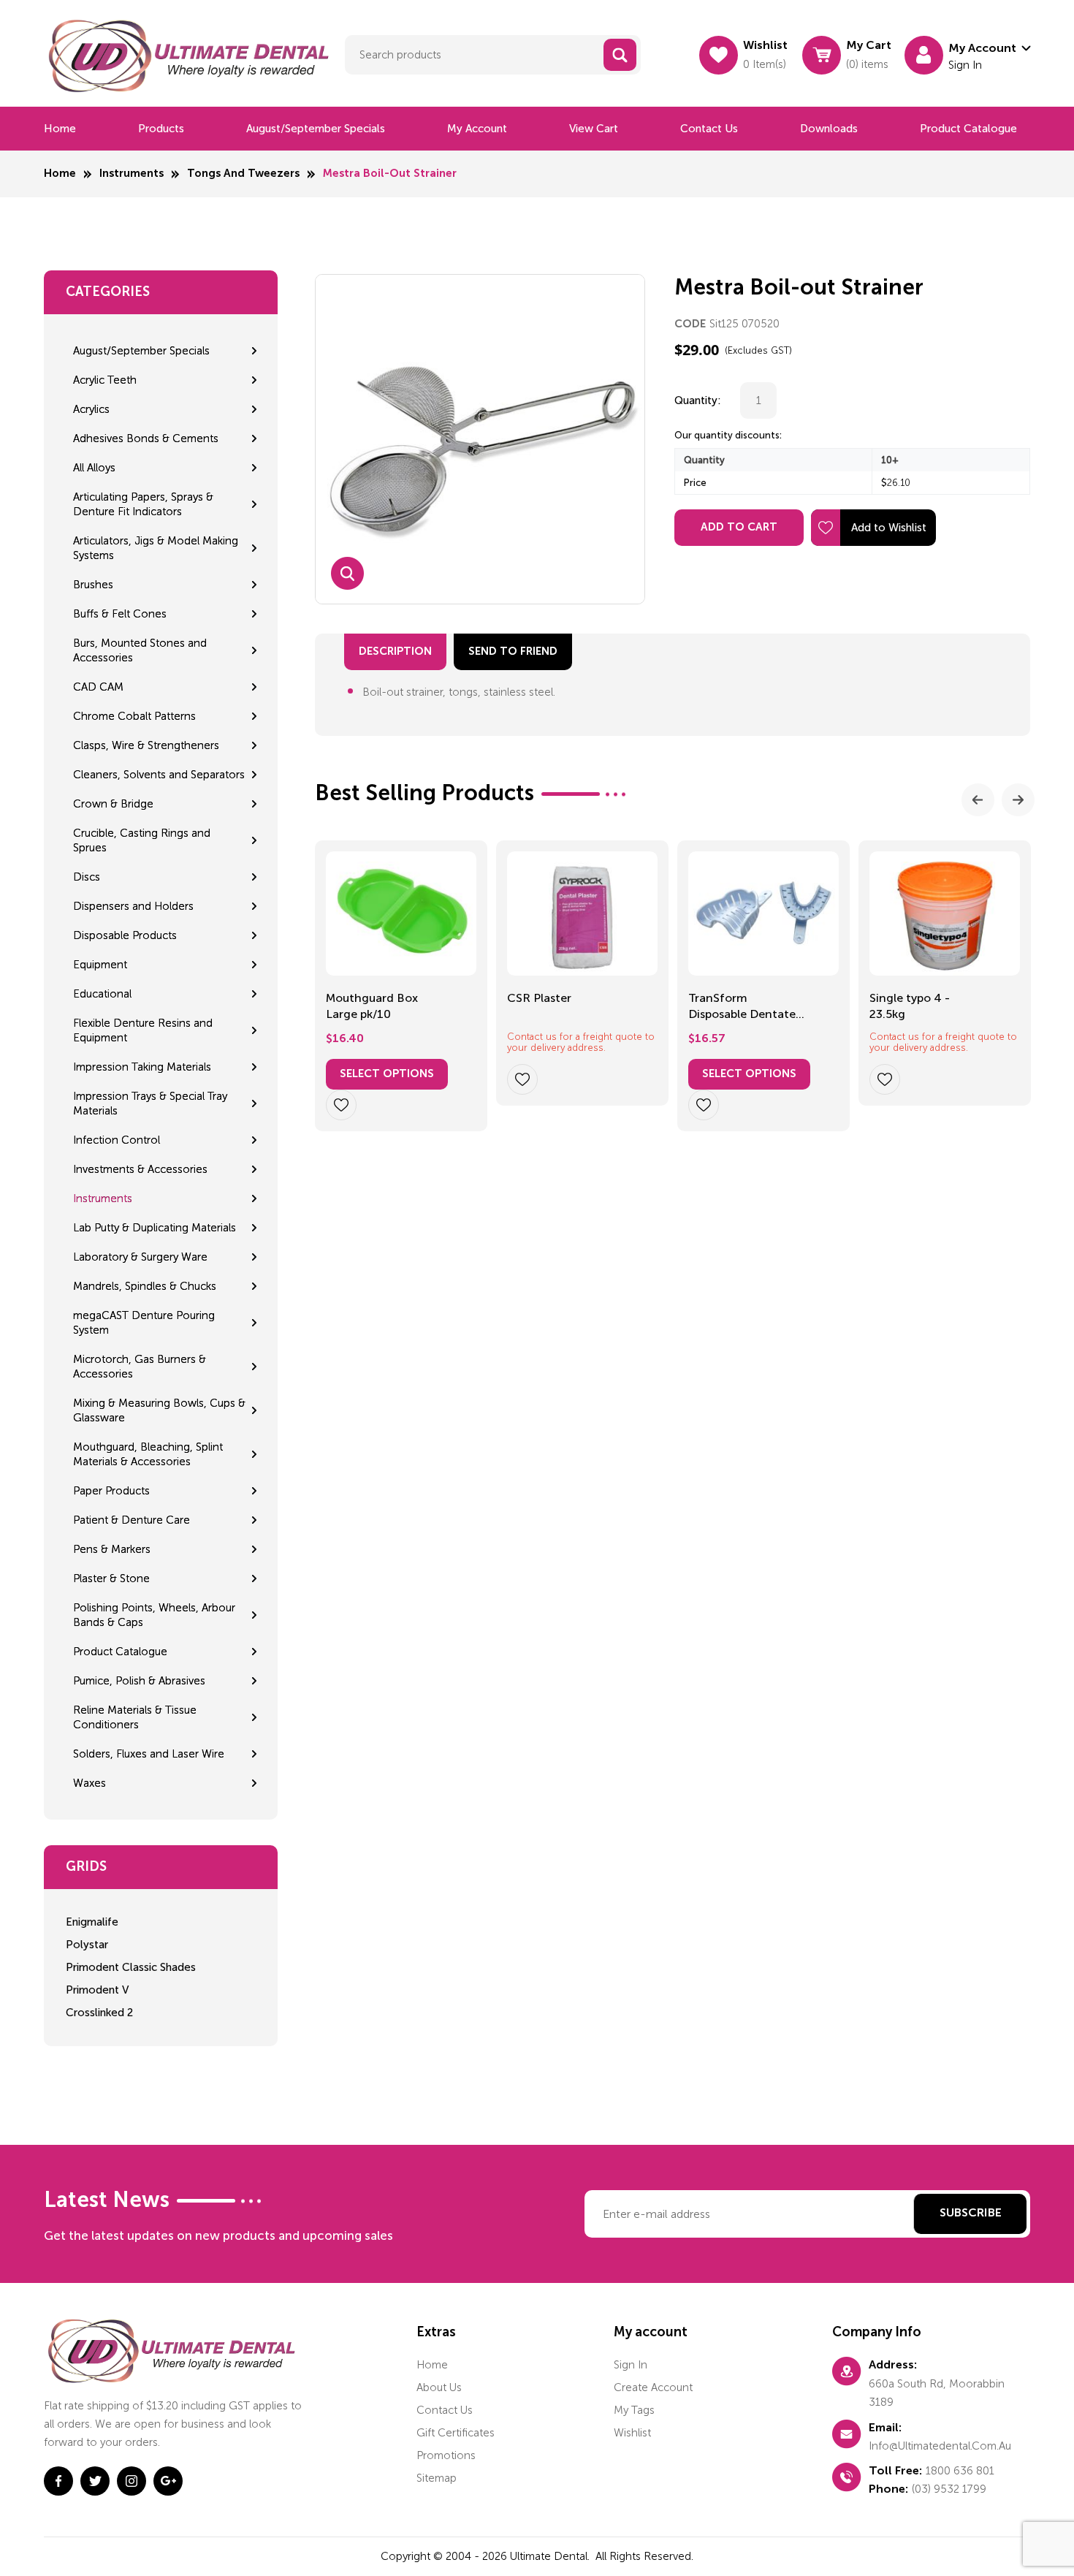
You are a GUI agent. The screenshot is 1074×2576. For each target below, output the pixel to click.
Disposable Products (125, 935)
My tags (634, 2410)
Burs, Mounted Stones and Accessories (140, 650)
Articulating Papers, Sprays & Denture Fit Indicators (143, 504)
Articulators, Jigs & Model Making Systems (156, 548)
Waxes (89, 1783)
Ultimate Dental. (551, 2556)
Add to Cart (739, 527)
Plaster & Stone (111, 1578)
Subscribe (971, 2214)
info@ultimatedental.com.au (940, 2446)
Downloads (829, 129)
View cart (594, 129)
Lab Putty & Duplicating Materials (155, 1228)
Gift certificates (456, 2433)
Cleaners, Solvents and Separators (159, 775)
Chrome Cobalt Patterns (134, 716)
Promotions (446, 2455)
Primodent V (97, 1990)
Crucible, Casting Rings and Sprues (142, 840)
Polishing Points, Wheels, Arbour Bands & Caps (154, 1615)
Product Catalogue (968, 129)
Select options (387, 1074)
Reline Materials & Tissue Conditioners (135, 1717)
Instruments (132, 174)
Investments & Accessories (140, 1169)
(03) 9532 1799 (949, 2489)
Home (60, 129)
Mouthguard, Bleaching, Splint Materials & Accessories (148, 1454)
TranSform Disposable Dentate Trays (742, 1007)
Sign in (631, 2365)
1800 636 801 (960, 2471)
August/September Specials (316, 129)
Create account (653, 2387)
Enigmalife (92, 1922)
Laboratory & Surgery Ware (140, 1257)
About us (439, 2387)
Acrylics (91, 409)
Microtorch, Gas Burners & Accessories (140, 1367)
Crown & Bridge (113, 804)
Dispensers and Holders (133, 906)
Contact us (709, 129)
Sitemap (437, 2478)
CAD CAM (98, 687)
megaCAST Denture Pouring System (144, 1323)
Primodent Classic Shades (131, 1967)
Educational (102, 994)
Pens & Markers (112, 1549)
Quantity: (698, 400)
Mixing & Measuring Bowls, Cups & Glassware (159, 1410)
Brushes (93, 585)
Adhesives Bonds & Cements (146, 438)
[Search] (620, 55)
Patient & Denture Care (132, 1520)
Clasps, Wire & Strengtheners (146, 745)
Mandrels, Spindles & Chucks (145, 1286)
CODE (690, 324)
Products (161, 129)
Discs (87, 877)
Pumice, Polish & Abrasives (139, 1681)
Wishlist (632, 2433)
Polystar (87, 1945)
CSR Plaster (539, 998)
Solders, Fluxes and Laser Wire (149, 1754)
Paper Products (111, 1491)
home (432, 2365)
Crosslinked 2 (99, 2013)
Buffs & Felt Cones (120, 614)
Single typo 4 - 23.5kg (910, 1006)
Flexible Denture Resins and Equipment (143, 1030)
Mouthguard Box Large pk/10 (372, 1006)
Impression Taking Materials (142, 1067)
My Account (477, 129)
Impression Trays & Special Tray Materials (150, 1103)
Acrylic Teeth (105, 380)
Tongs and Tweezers (243, 174)
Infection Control (117, 1140)
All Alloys (94, 468)
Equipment (100, 965)
